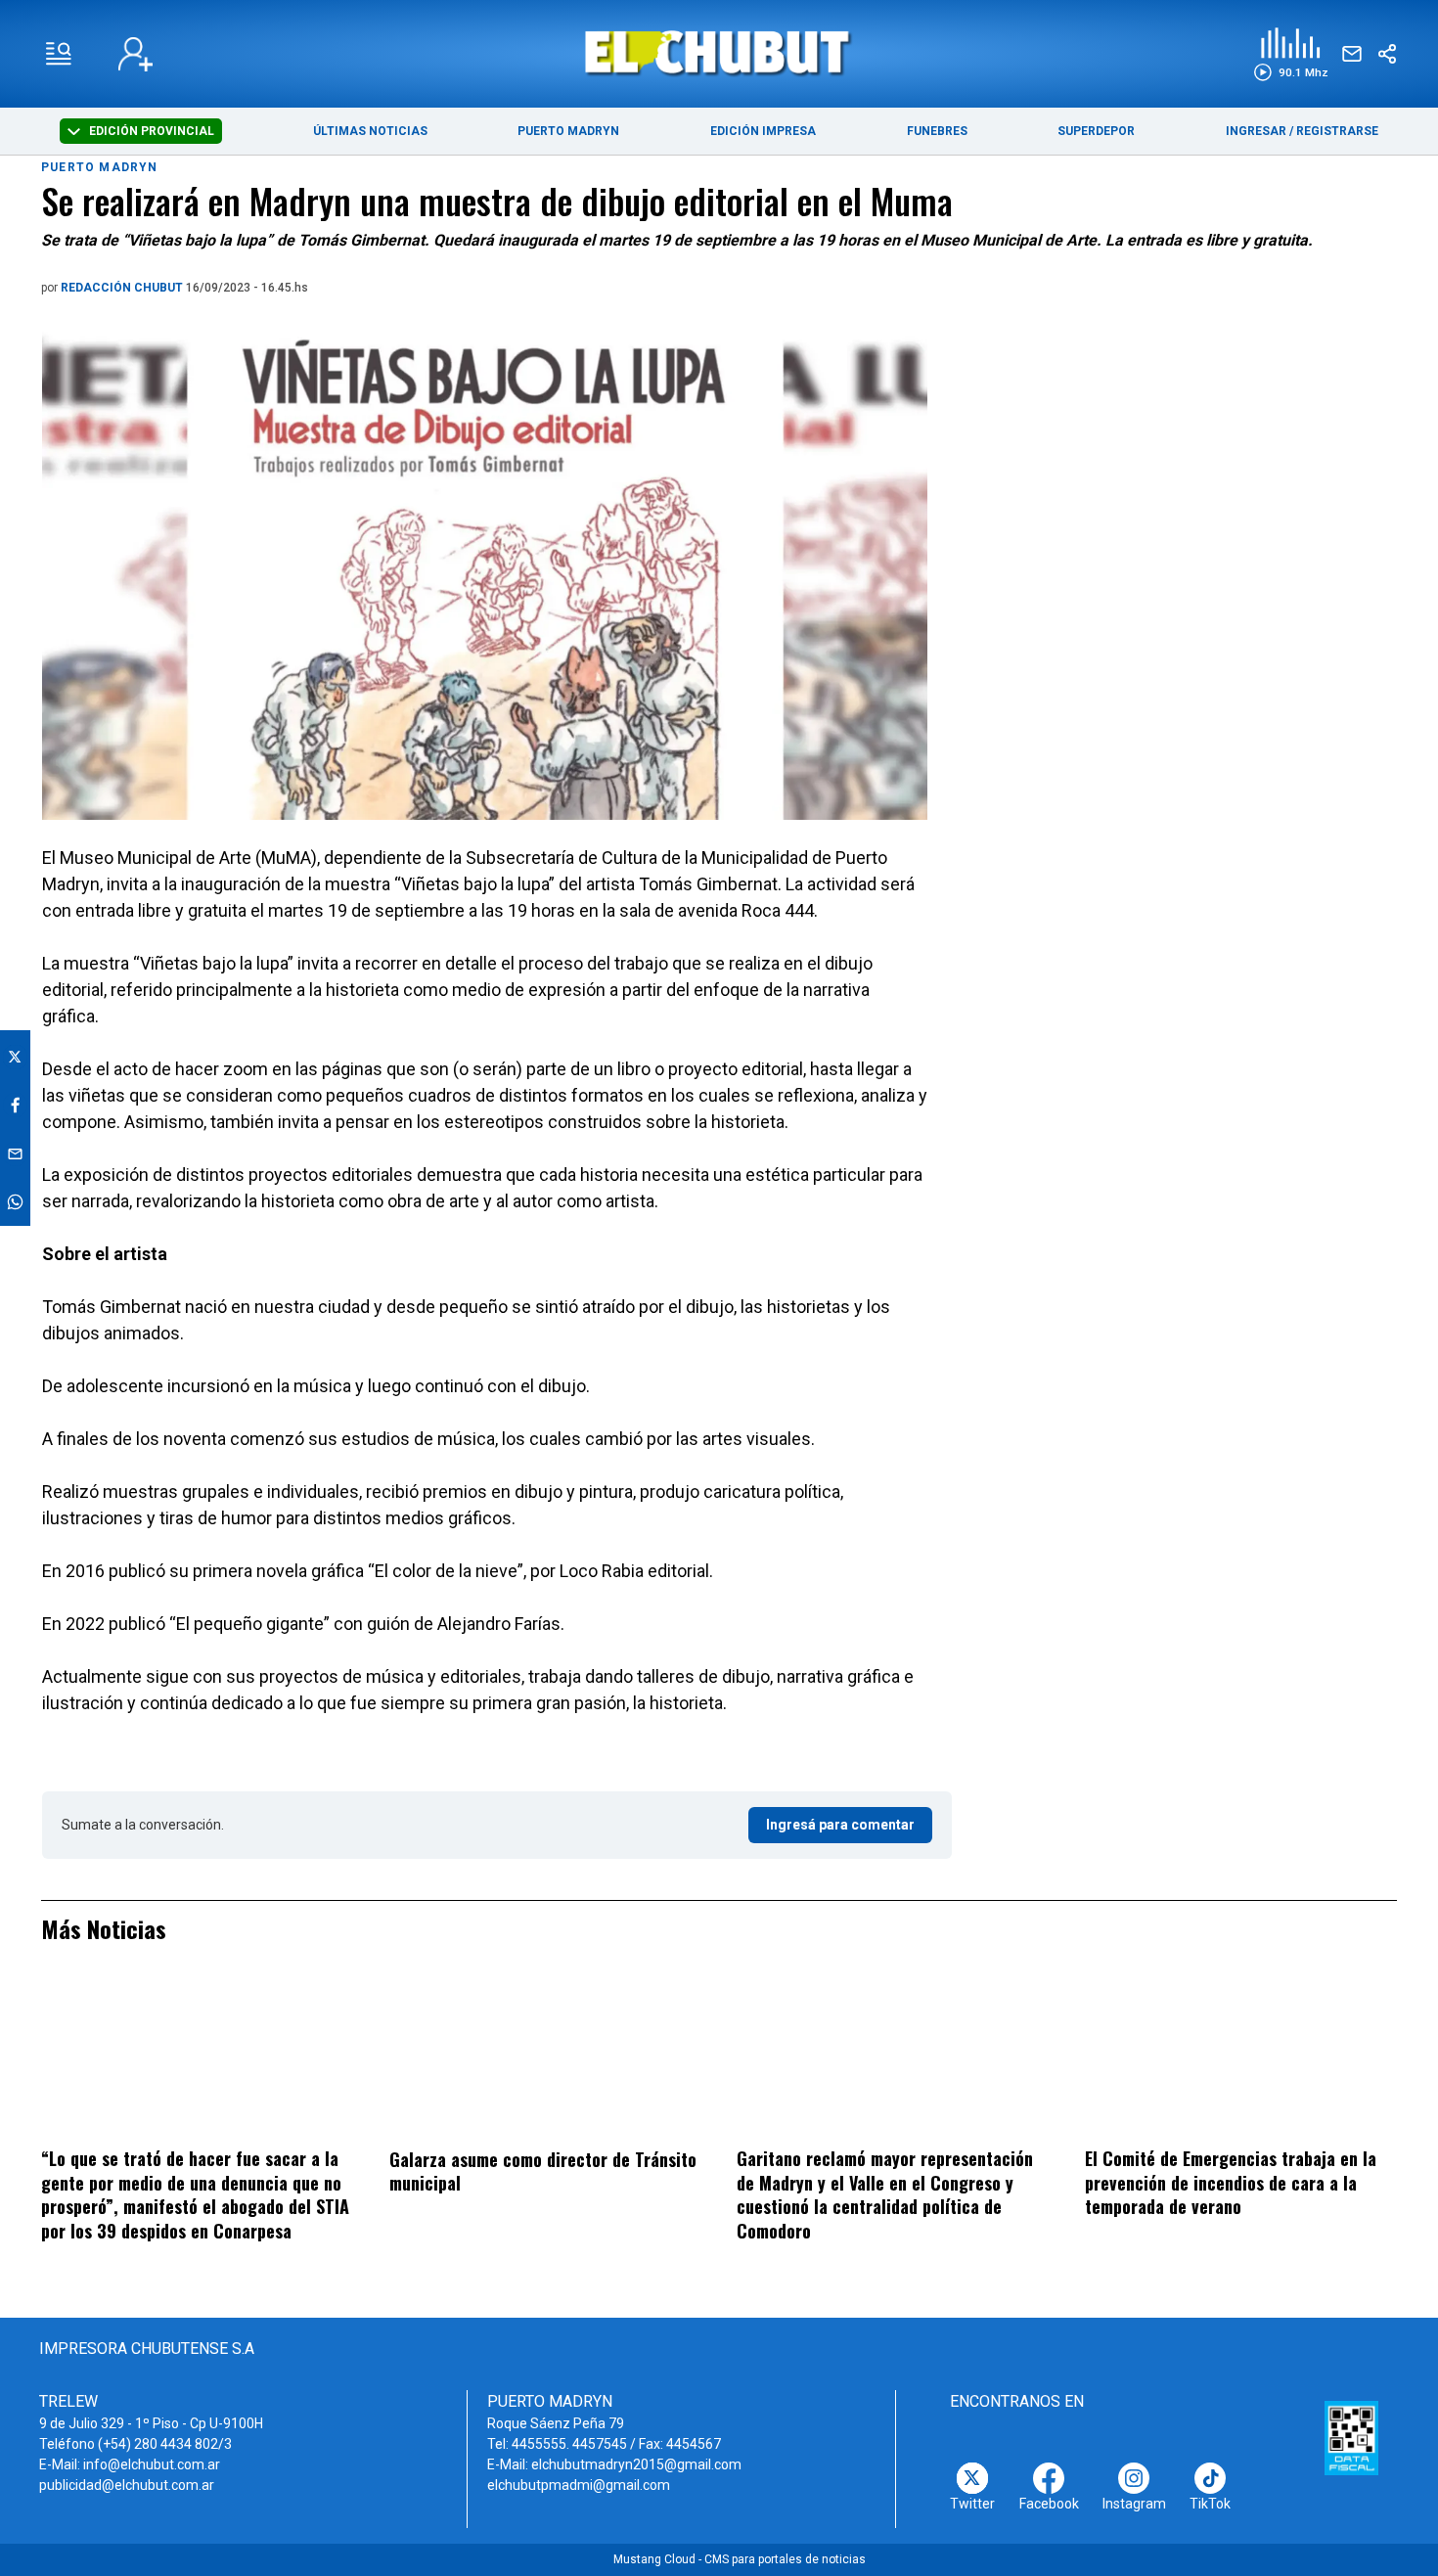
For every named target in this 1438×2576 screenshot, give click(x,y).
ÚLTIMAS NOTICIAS (370, 131)
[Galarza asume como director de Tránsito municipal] (545, 2058)
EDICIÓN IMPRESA (763, 131)
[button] (1291, 54)
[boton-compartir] (1387, 54)
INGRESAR (1256, 131)
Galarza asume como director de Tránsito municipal (543, 2171)
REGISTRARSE (1337, 131)
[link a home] (719, 52)
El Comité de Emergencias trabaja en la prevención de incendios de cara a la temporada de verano (1231, 2182)
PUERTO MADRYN (568, 131)
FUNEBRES (937, 131)
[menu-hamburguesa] (59, 54)
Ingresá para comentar (840, 1825)
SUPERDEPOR (1096, 131)
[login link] (135, 54)
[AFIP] (1352, 2438)
